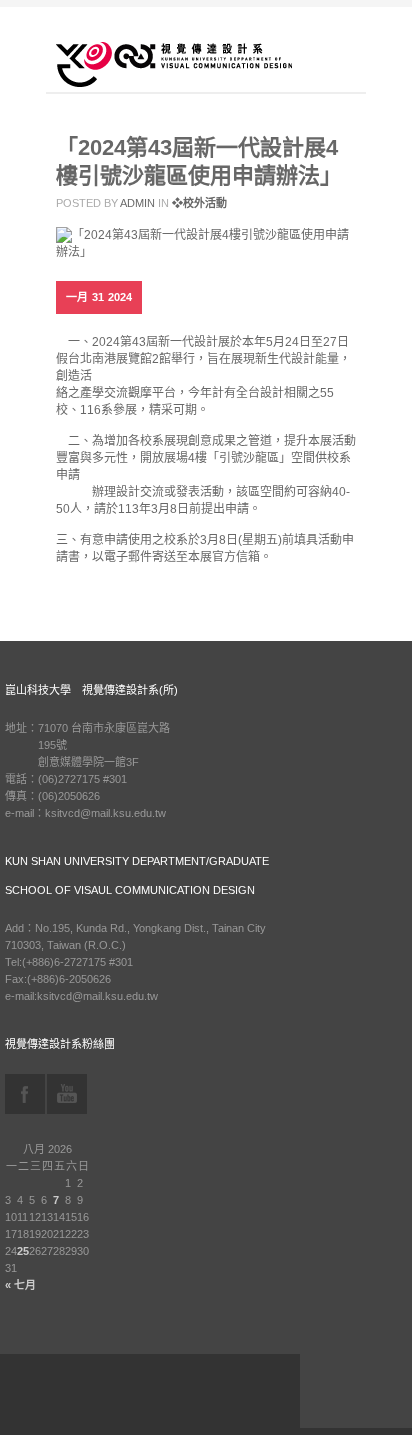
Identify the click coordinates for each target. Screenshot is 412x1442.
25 (23, 1251)
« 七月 (20, 1285)
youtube (67, 1094)
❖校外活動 (199, 203)
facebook (25, 1094)
